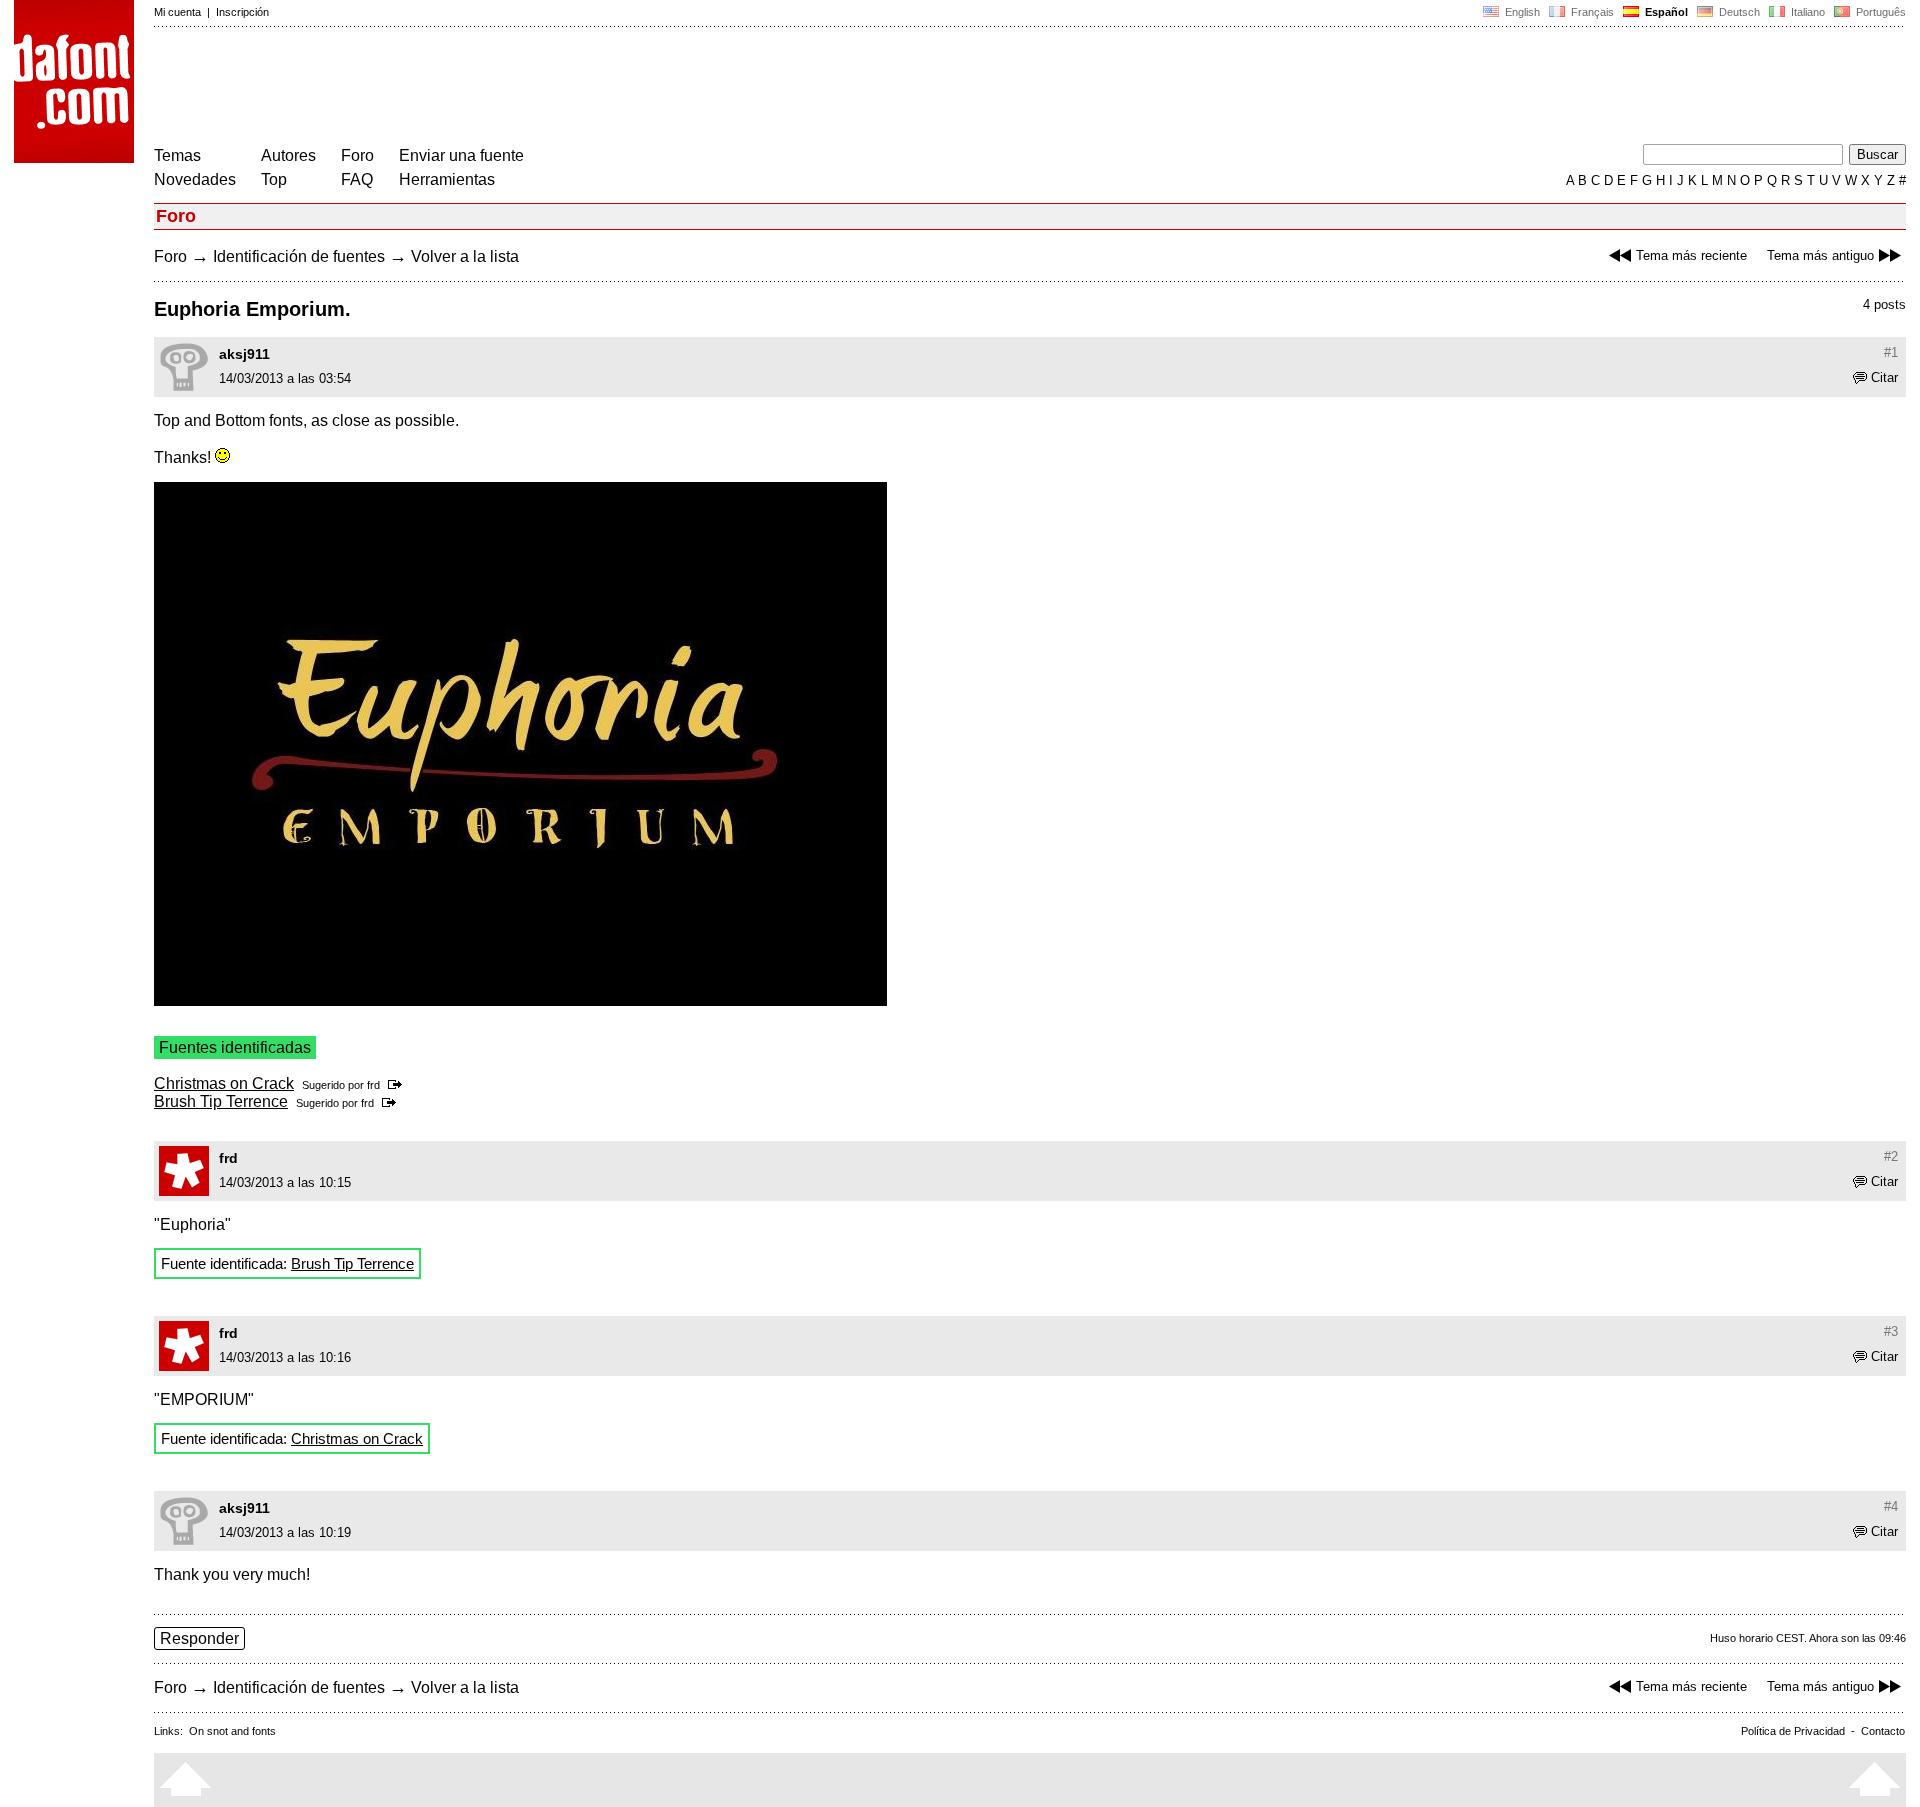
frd (373, 1085)
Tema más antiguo (1820, 255)
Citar (1884, 377)
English (1521, 12)
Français (1591, 12)
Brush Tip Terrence (221, 1101)
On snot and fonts (232, 1731)
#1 (1891, 352)
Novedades (195, 179)
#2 (1891, 1156)
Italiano (1806, 12)
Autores (288, 155)
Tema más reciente (1691, 255)
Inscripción (242, 12)
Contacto (1883, 1731)
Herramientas (447, 179)
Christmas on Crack (224, 1083)
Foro (357, 155)
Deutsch (1738, 12)
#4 (1891, 1506)
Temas (177, 155)
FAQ (357, 179)
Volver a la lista (465, 256)
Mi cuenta (177, 12)
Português (1878, 12)
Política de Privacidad (1793, 1731)
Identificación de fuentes (299, 256)
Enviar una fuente (461, 155)
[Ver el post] (398, 1085)
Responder (199, 1638)
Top (274, 179)
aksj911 (244, 354)
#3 (1891, 1331)
